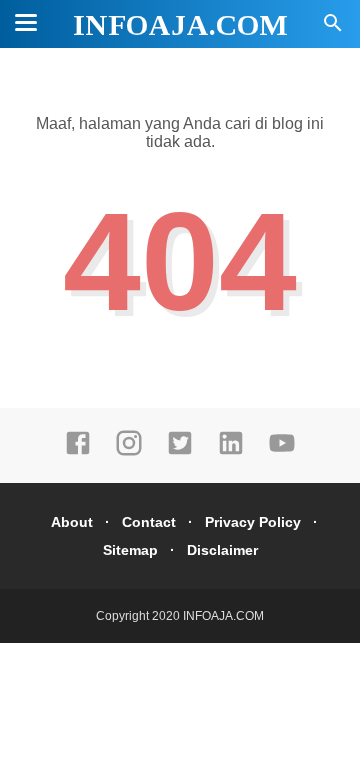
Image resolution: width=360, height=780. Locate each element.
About (72, 522)
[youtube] (282, 452)
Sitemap (130, 550)
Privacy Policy (253, 522)
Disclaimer (222, 550)
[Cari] (333, 28)
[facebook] (78, 452)
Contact (149, 522)
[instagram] (129, 452)
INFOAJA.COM (180, 24)
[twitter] (180, 452)
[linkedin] (231, 452)
